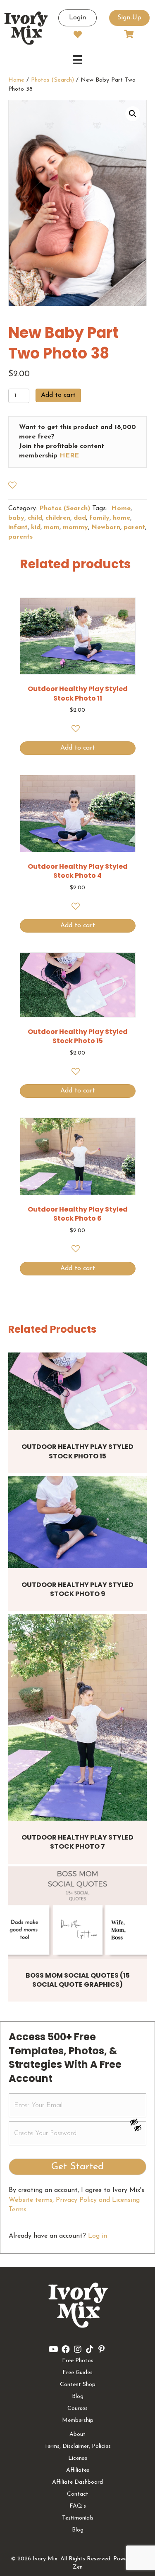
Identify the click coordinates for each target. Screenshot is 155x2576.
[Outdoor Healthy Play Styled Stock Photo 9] (77, 1522)
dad (80, 518)
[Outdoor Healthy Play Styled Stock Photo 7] (77, 1717)
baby (16, 518)
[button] (133, 114)
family (99, 518)
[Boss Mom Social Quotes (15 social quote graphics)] (77, 1912)
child (35, 518)
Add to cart (58, 395)
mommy (75, 527)
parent (134, 527)
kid (36, 527)
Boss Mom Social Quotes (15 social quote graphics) (78, 1980)
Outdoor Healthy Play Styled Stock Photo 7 (77, 1842)
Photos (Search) (52, 80)
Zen (78, 2567)
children (58, 518)
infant (18, 527)
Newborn (106, 527)
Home (16, 80)
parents (20, 537)
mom (52, 527)
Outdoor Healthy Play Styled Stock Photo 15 (77, 1451)
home (122, 518)
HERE (69, 456)
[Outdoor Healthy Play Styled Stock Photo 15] (77, 1391)
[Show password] (138, 2122)
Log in (98, 2236)
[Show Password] (138, 2130)
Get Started (77, 2167)
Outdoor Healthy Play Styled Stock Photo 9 (77, 1589)
